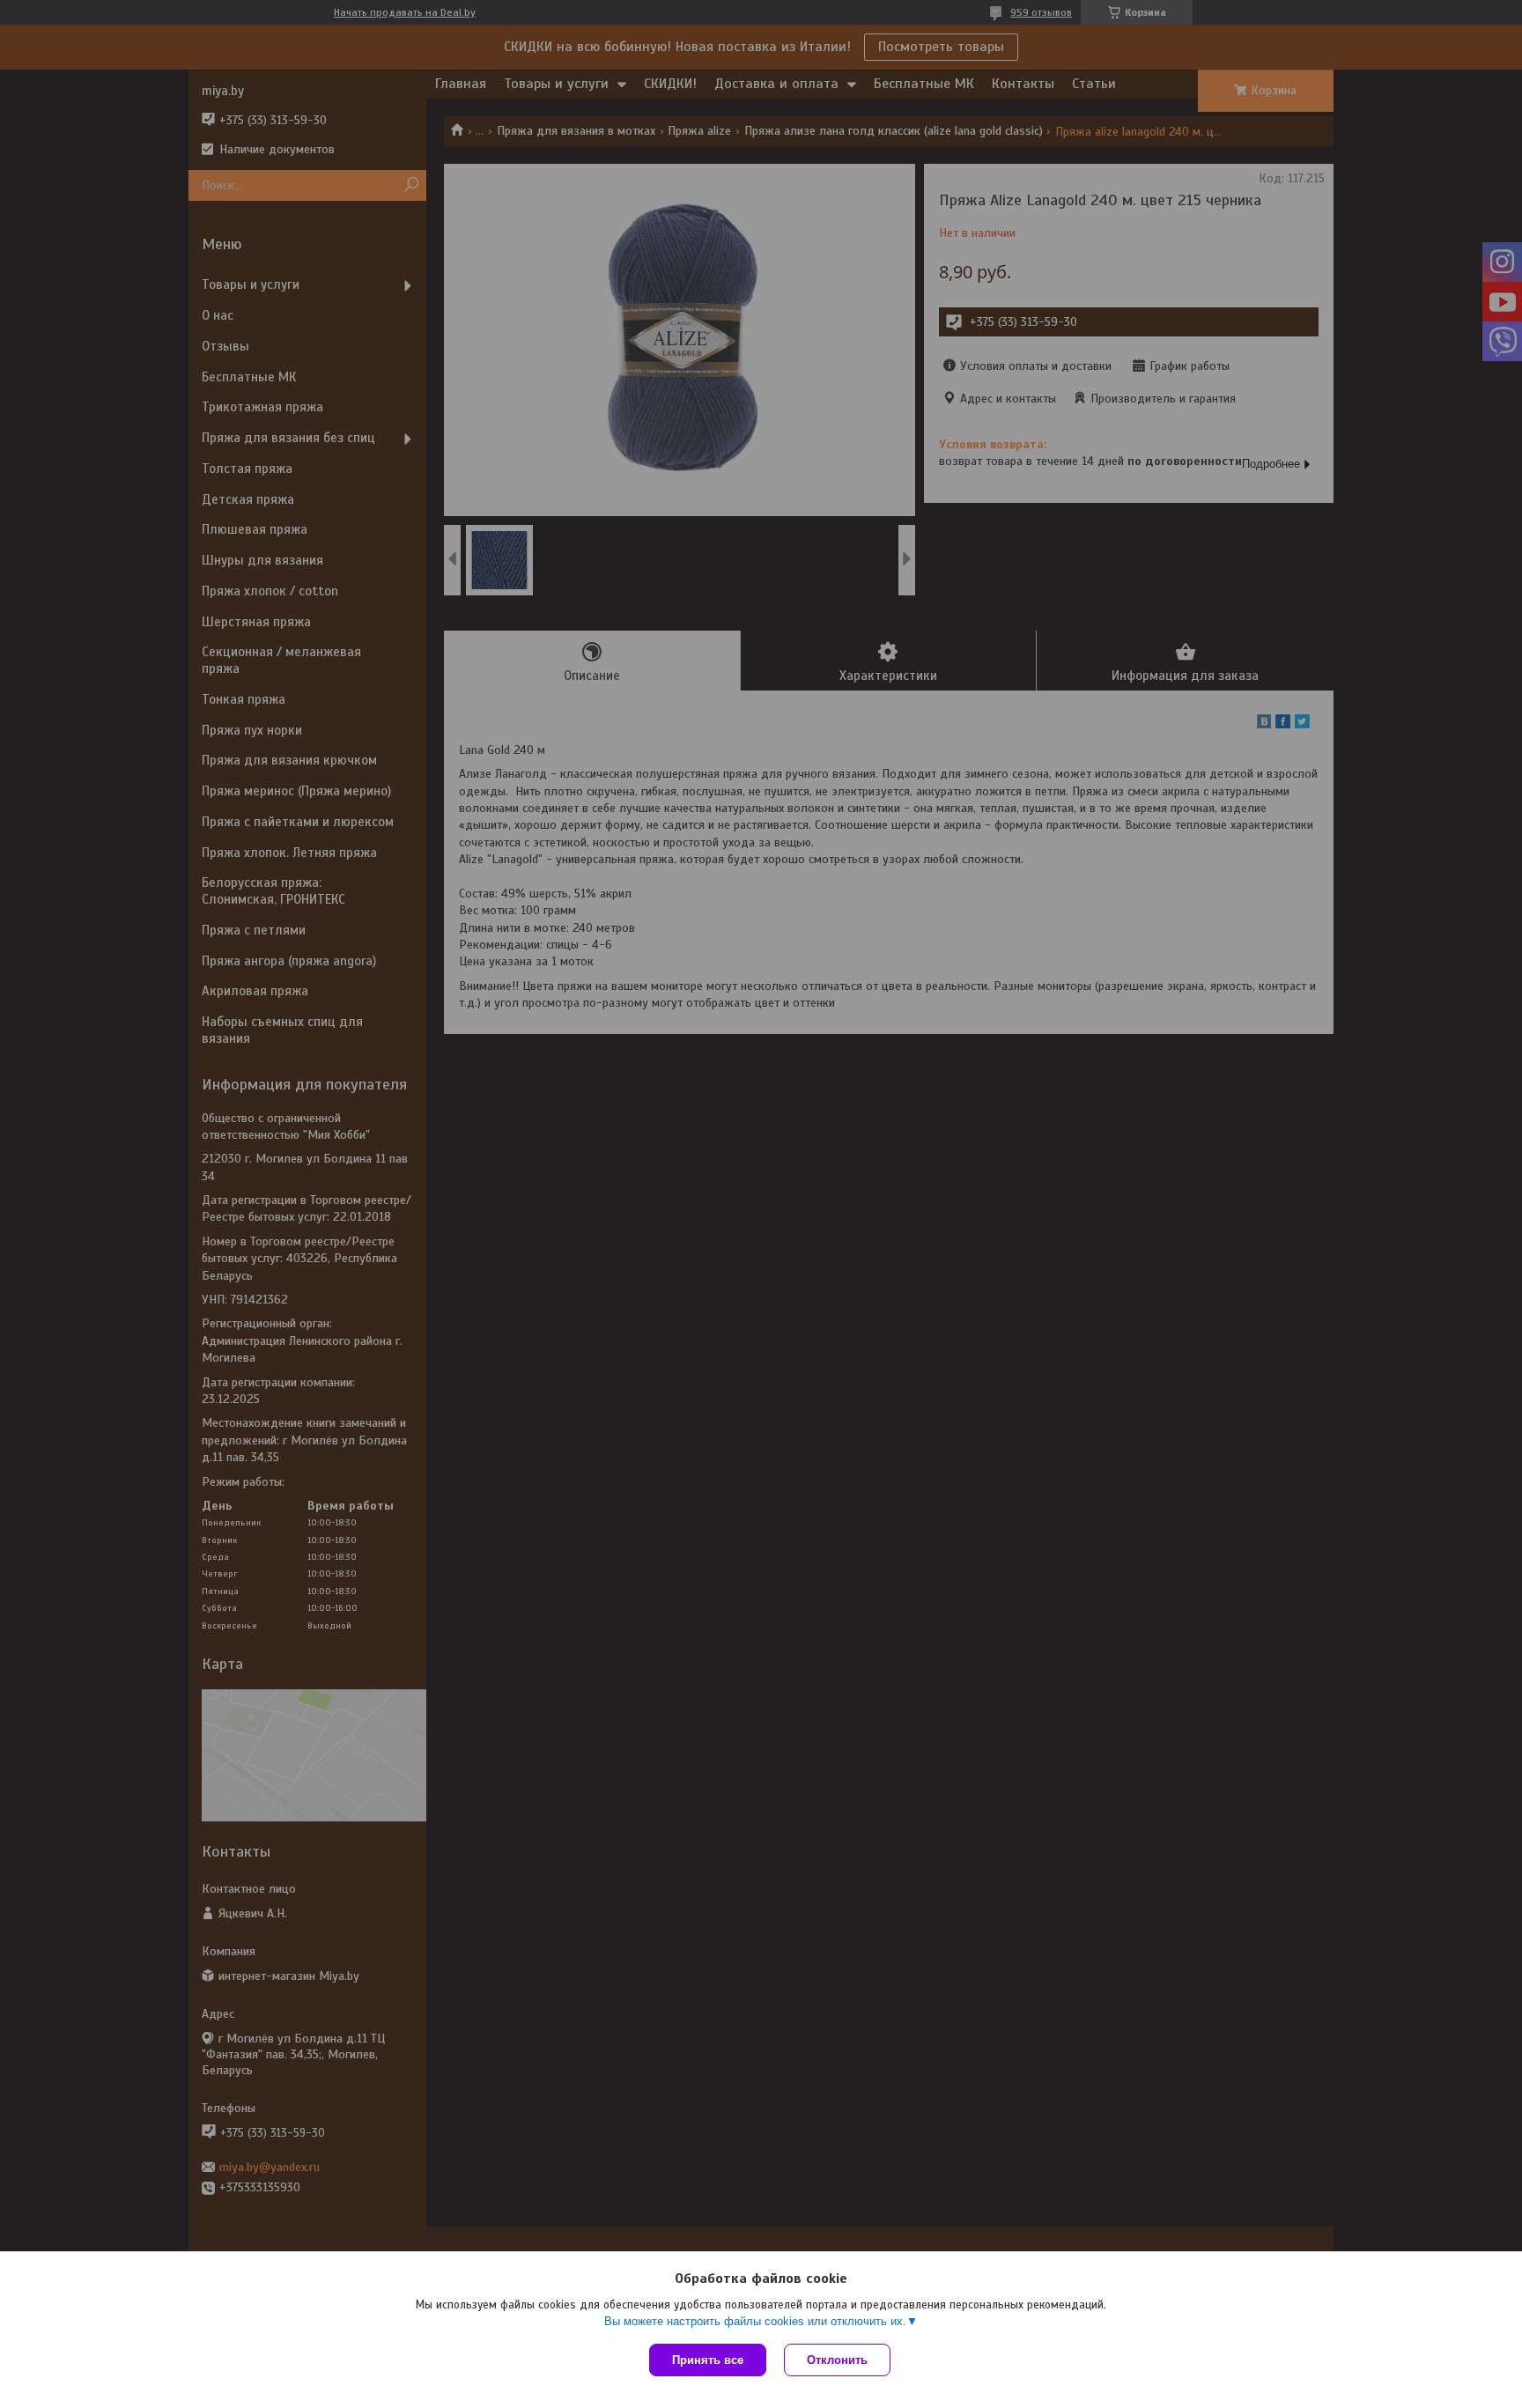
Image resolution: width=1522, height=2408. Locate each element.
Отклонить (837, 2360)
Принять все (708, 2360)
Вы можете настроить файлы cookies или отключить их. (755, 2321)
